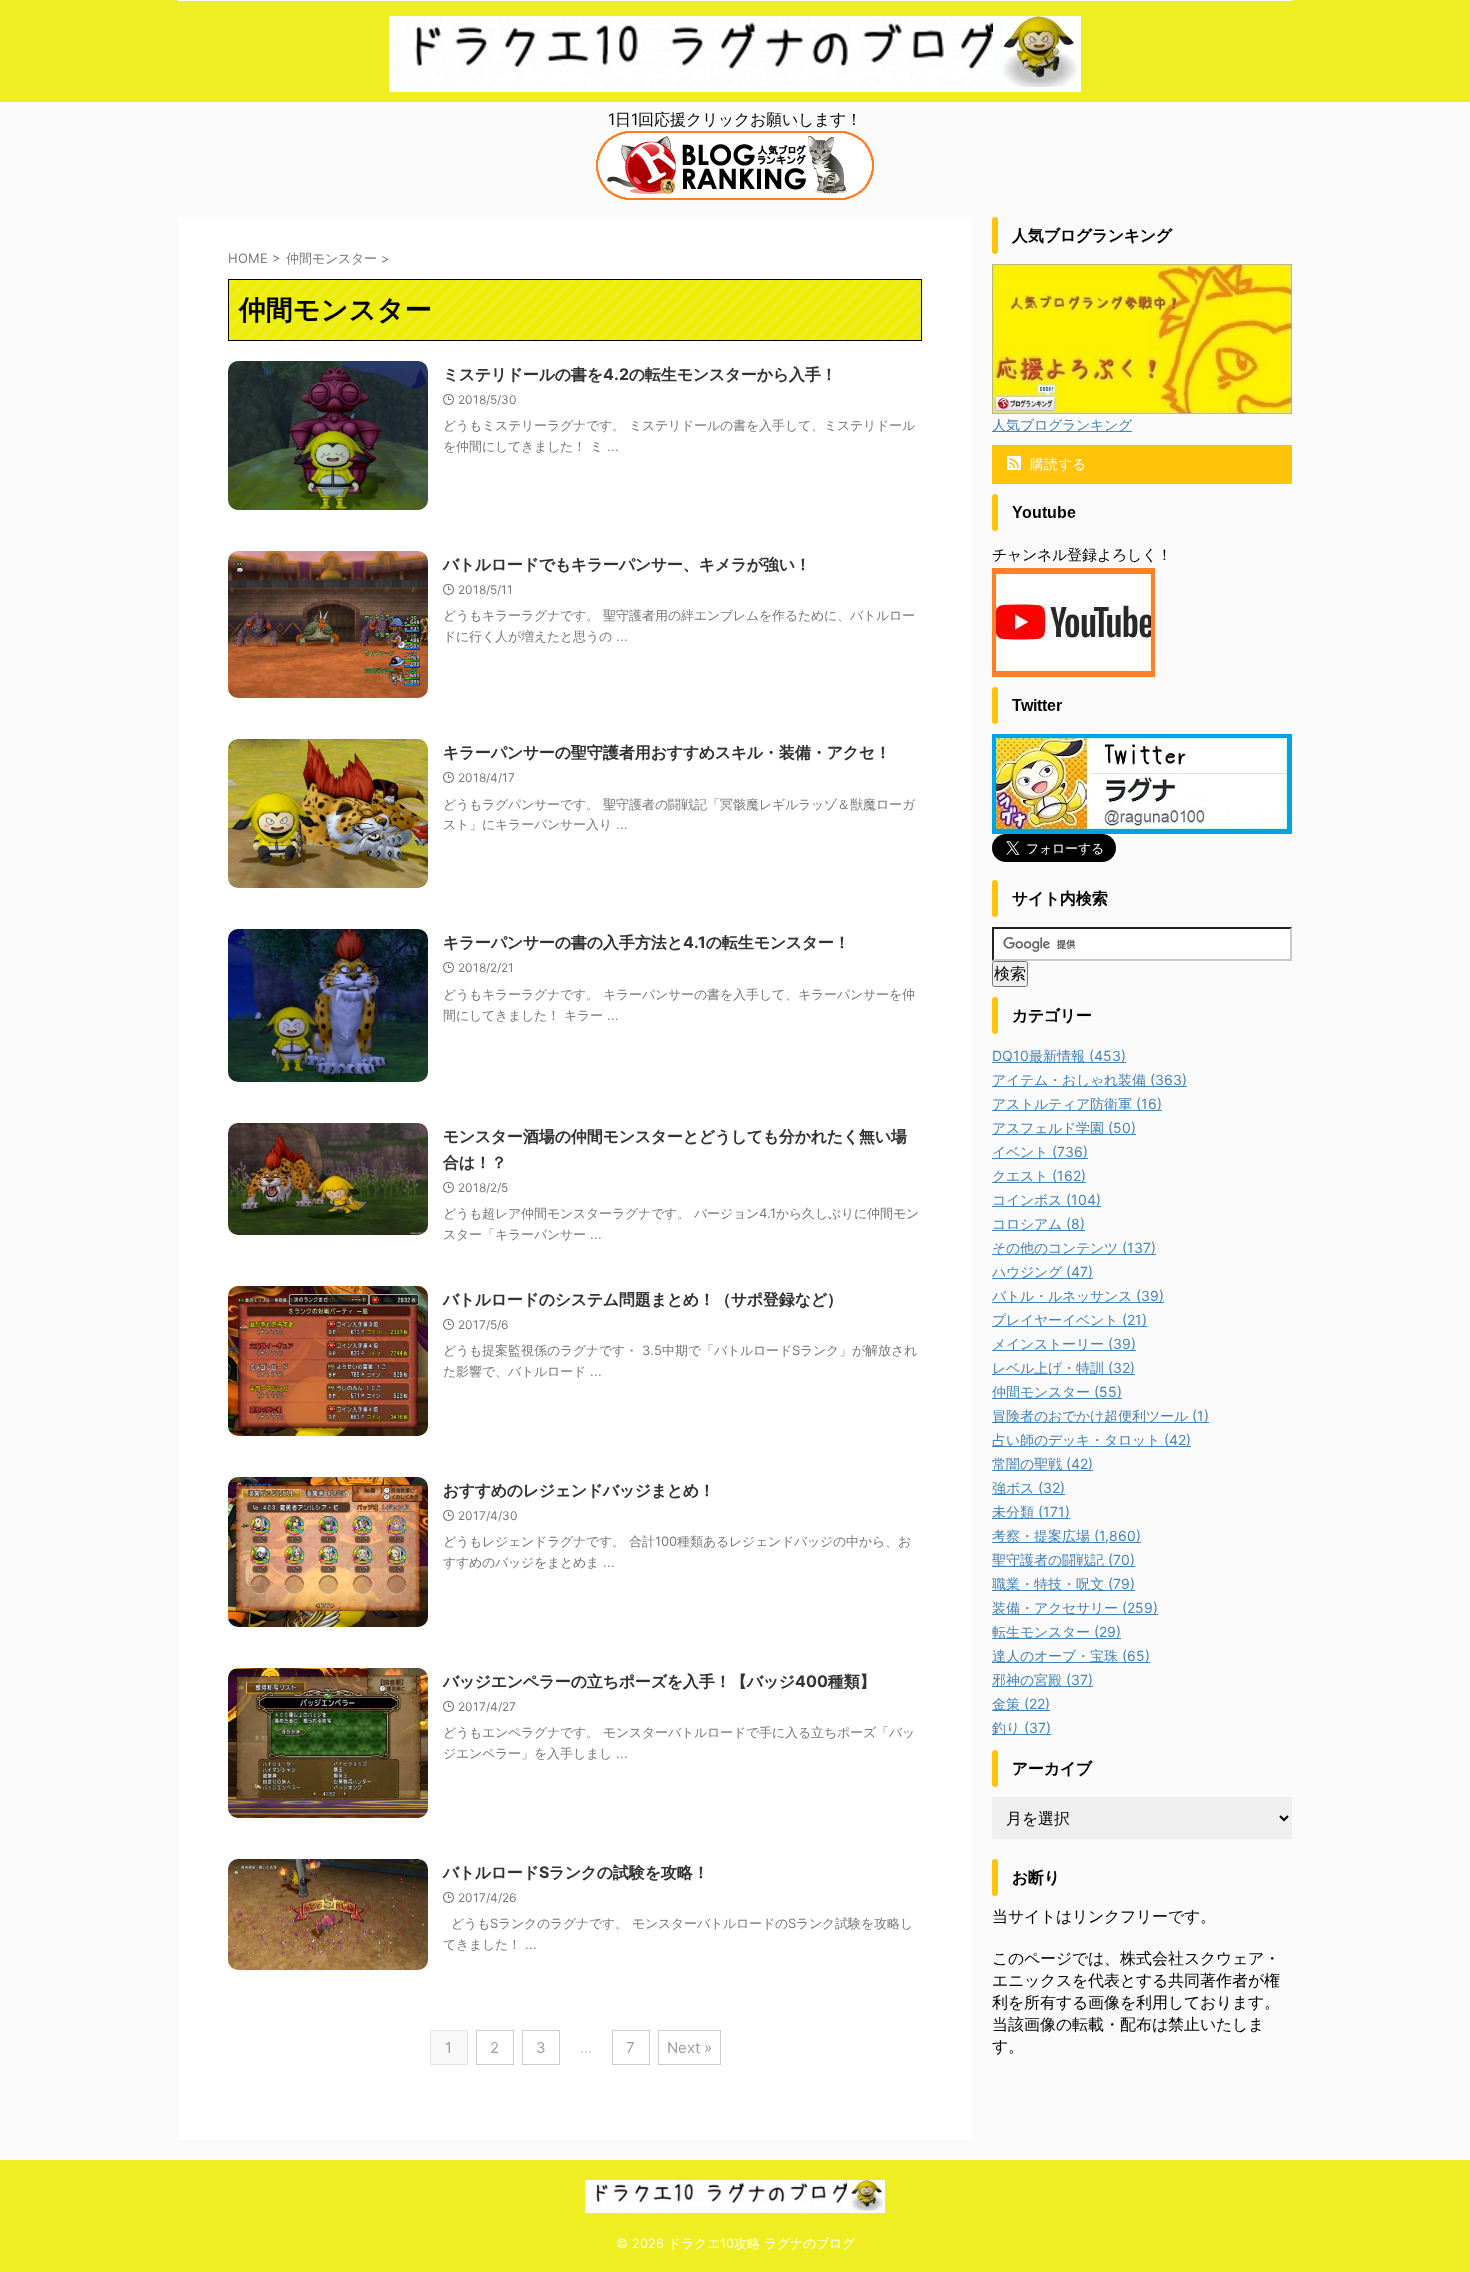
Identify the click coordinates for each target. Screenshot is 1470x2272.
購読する (1056, 463)
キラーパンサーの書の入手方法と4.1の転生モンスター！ (646, 942)
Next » (689, 2047)
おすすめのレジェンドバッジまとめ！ (579, 1490)
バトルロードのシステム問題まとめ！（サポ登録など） (643, 1299)
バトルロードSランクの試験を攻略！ (576, 1872)
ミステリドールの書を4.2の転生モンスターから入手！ (640, 374)
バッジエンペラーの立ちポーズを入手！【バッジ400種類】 (659, 1681)
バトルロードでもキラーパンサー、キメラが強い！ (627, 564)
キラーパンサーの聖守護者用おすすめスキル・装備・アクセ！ (667, 752)
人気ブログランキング (1062, 424)
